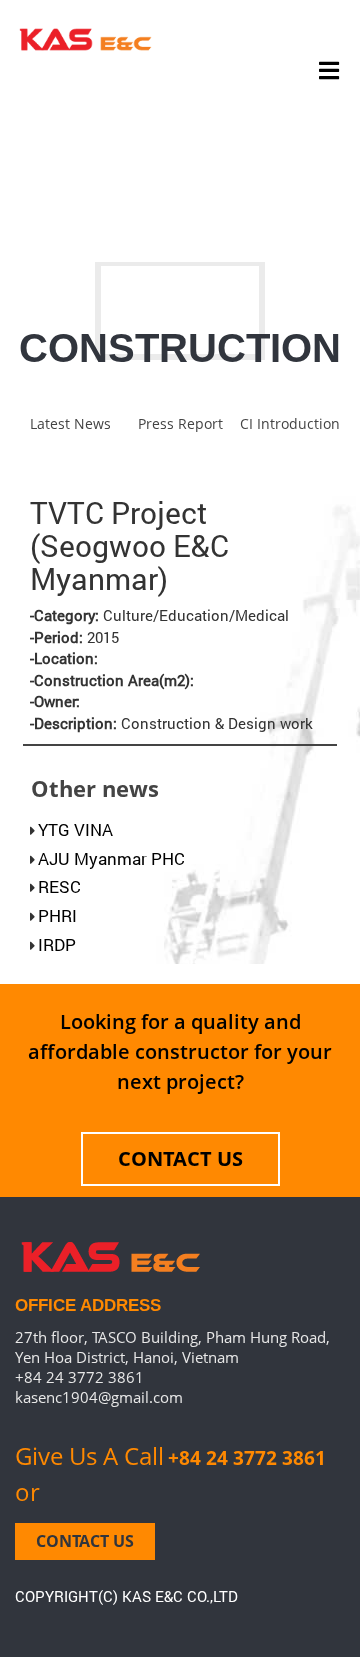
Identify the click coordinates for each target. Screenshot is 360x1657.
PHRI (57, 915)
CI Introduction (290, 423)
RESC (59, 886)
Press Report (180, 423)
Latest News (70, 423)
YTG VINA (75, 829)
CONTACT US (180, 1158)
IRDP (57, 944)
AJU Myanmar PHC (111, 858)
